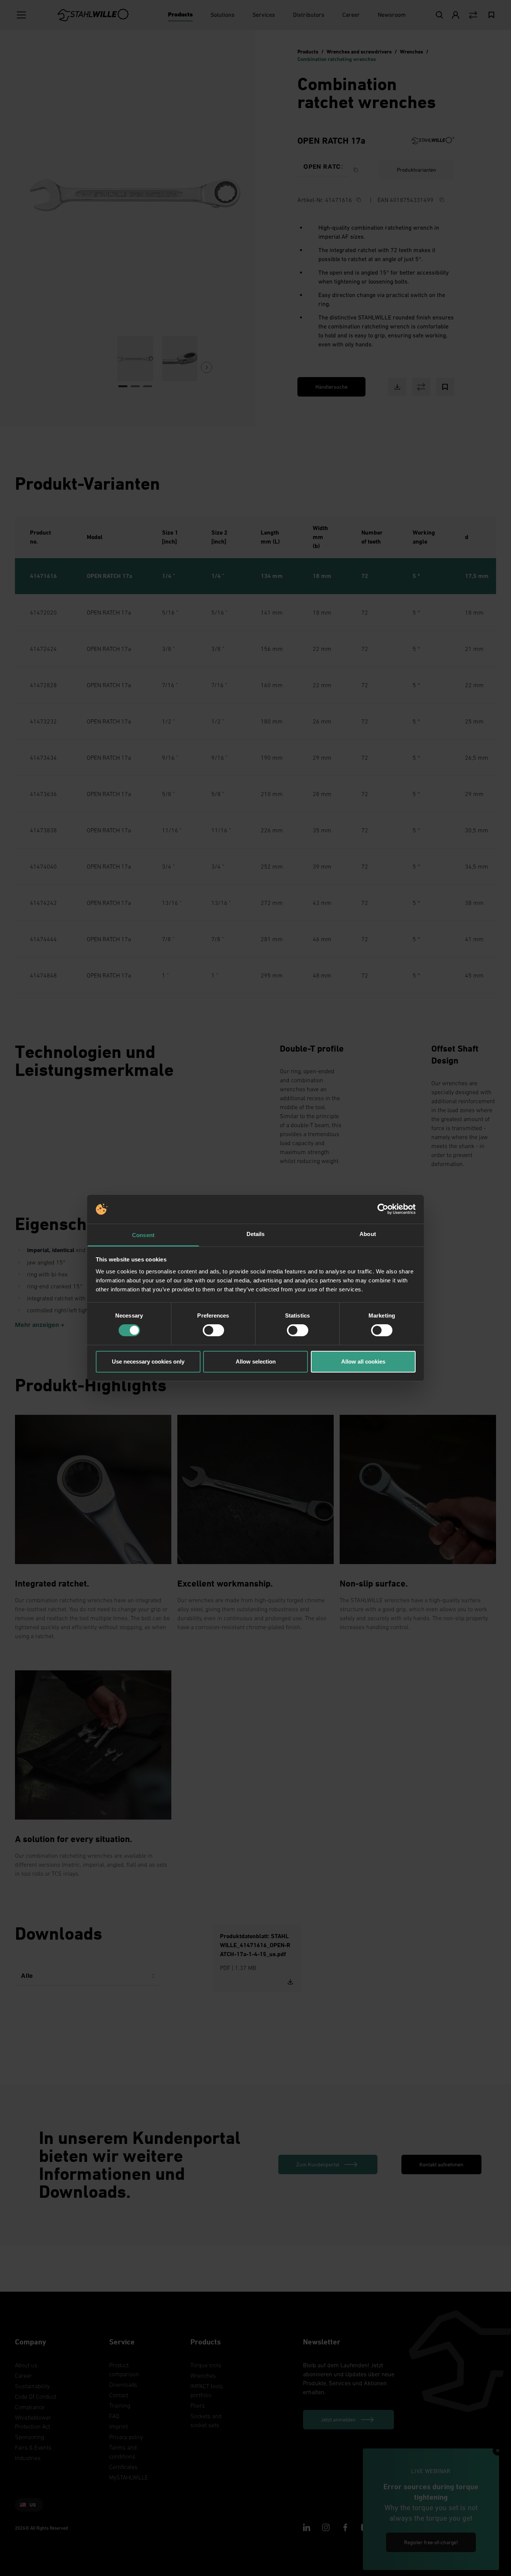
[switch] (213, 1330)
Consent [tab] (143, 1235)
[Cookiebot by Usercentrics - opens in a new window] (383, 1209)
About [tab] (368, 1234)
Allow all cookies (363, 1362)
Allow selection (256, 1362)
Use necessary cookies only (148, 1362)
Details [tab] (256, 1234)
